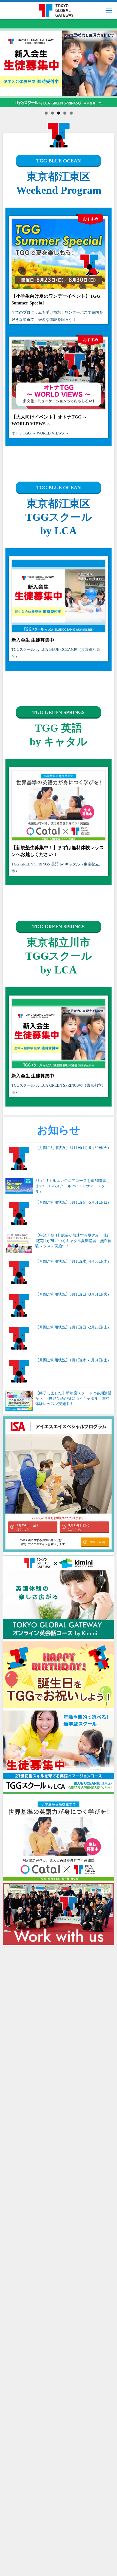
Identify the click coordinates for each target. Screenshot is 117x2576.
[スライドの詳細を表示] (59, 63)
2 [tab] (52, 113)
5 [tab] (71, 113)
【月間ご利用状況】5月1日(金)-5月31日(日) (72, 1202)
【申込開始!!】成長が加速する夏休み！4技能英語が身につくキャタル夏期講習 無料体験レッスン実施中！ (73, 1241)
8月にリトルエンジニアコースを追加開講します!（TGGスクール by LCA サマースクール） (73, 1186)
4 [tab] (65, 113)
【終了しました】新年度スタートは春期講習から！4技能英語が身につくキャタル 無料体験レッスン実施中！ (73, 1398)
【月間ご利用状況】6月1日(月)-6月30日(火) (72, 1148)
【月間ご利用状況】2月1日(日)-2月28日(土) (72, 1327)
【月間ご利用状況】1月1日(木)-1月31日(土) (72, 1360)
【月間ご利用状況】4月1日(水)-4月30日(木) (72, 1261)
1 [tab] (46, 113)
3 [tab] (59, 113)
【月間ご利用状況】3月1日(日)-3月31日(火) (72, 1294)
